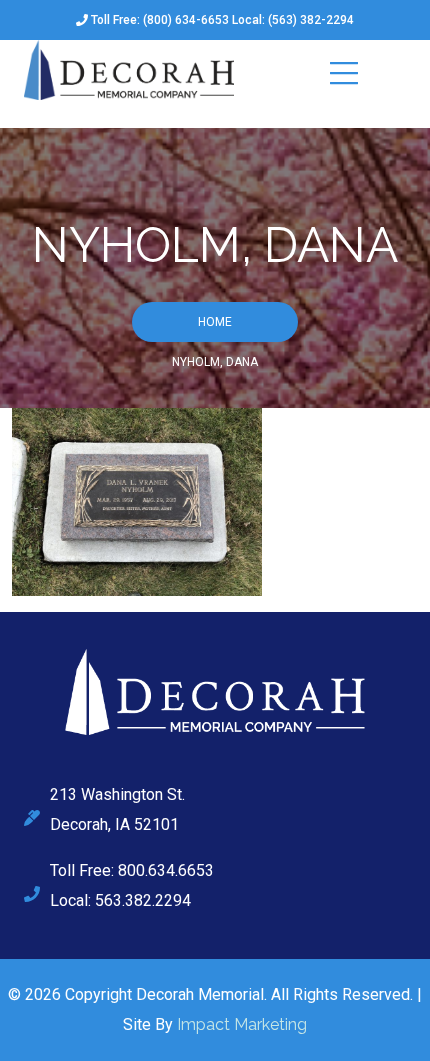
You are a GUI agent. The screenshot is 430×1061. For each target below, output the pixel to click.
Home (215, 322)
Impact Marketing (242, 1024)
